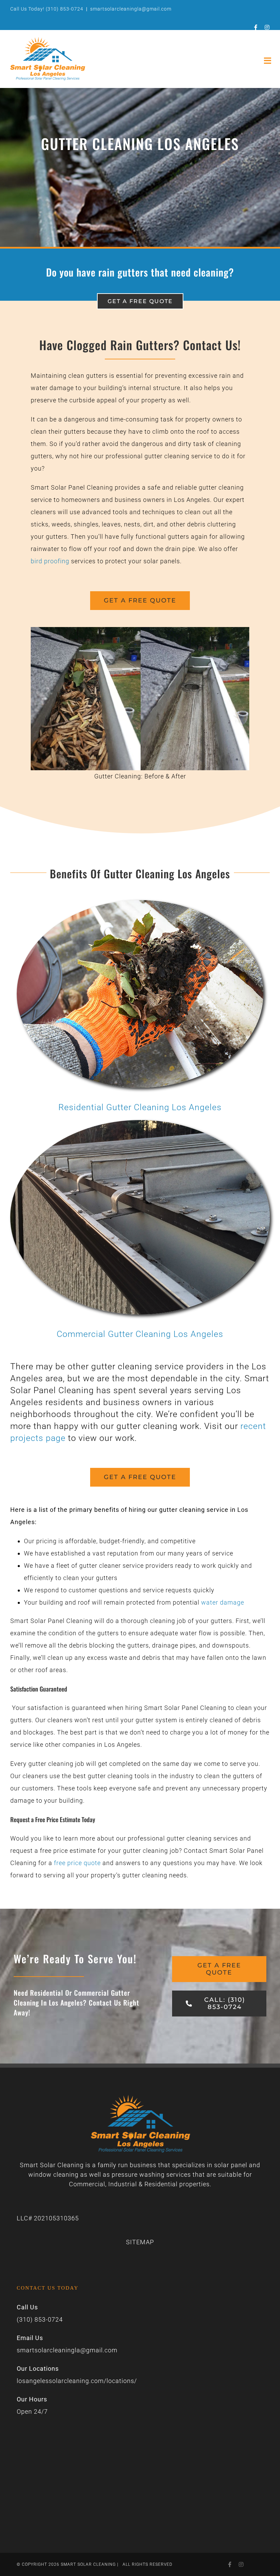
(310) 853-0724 (65, 9)
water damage (223, 1602)
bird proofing (50, 561)
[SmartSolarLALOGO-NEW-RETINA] (47, 40)
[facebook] (256, 27)
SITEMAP (140, 2242)
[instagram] (267, 27)
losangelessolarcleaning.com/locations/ (77, 2381)
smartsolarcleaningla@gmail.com (131, 9)
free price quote (77, 1863)
